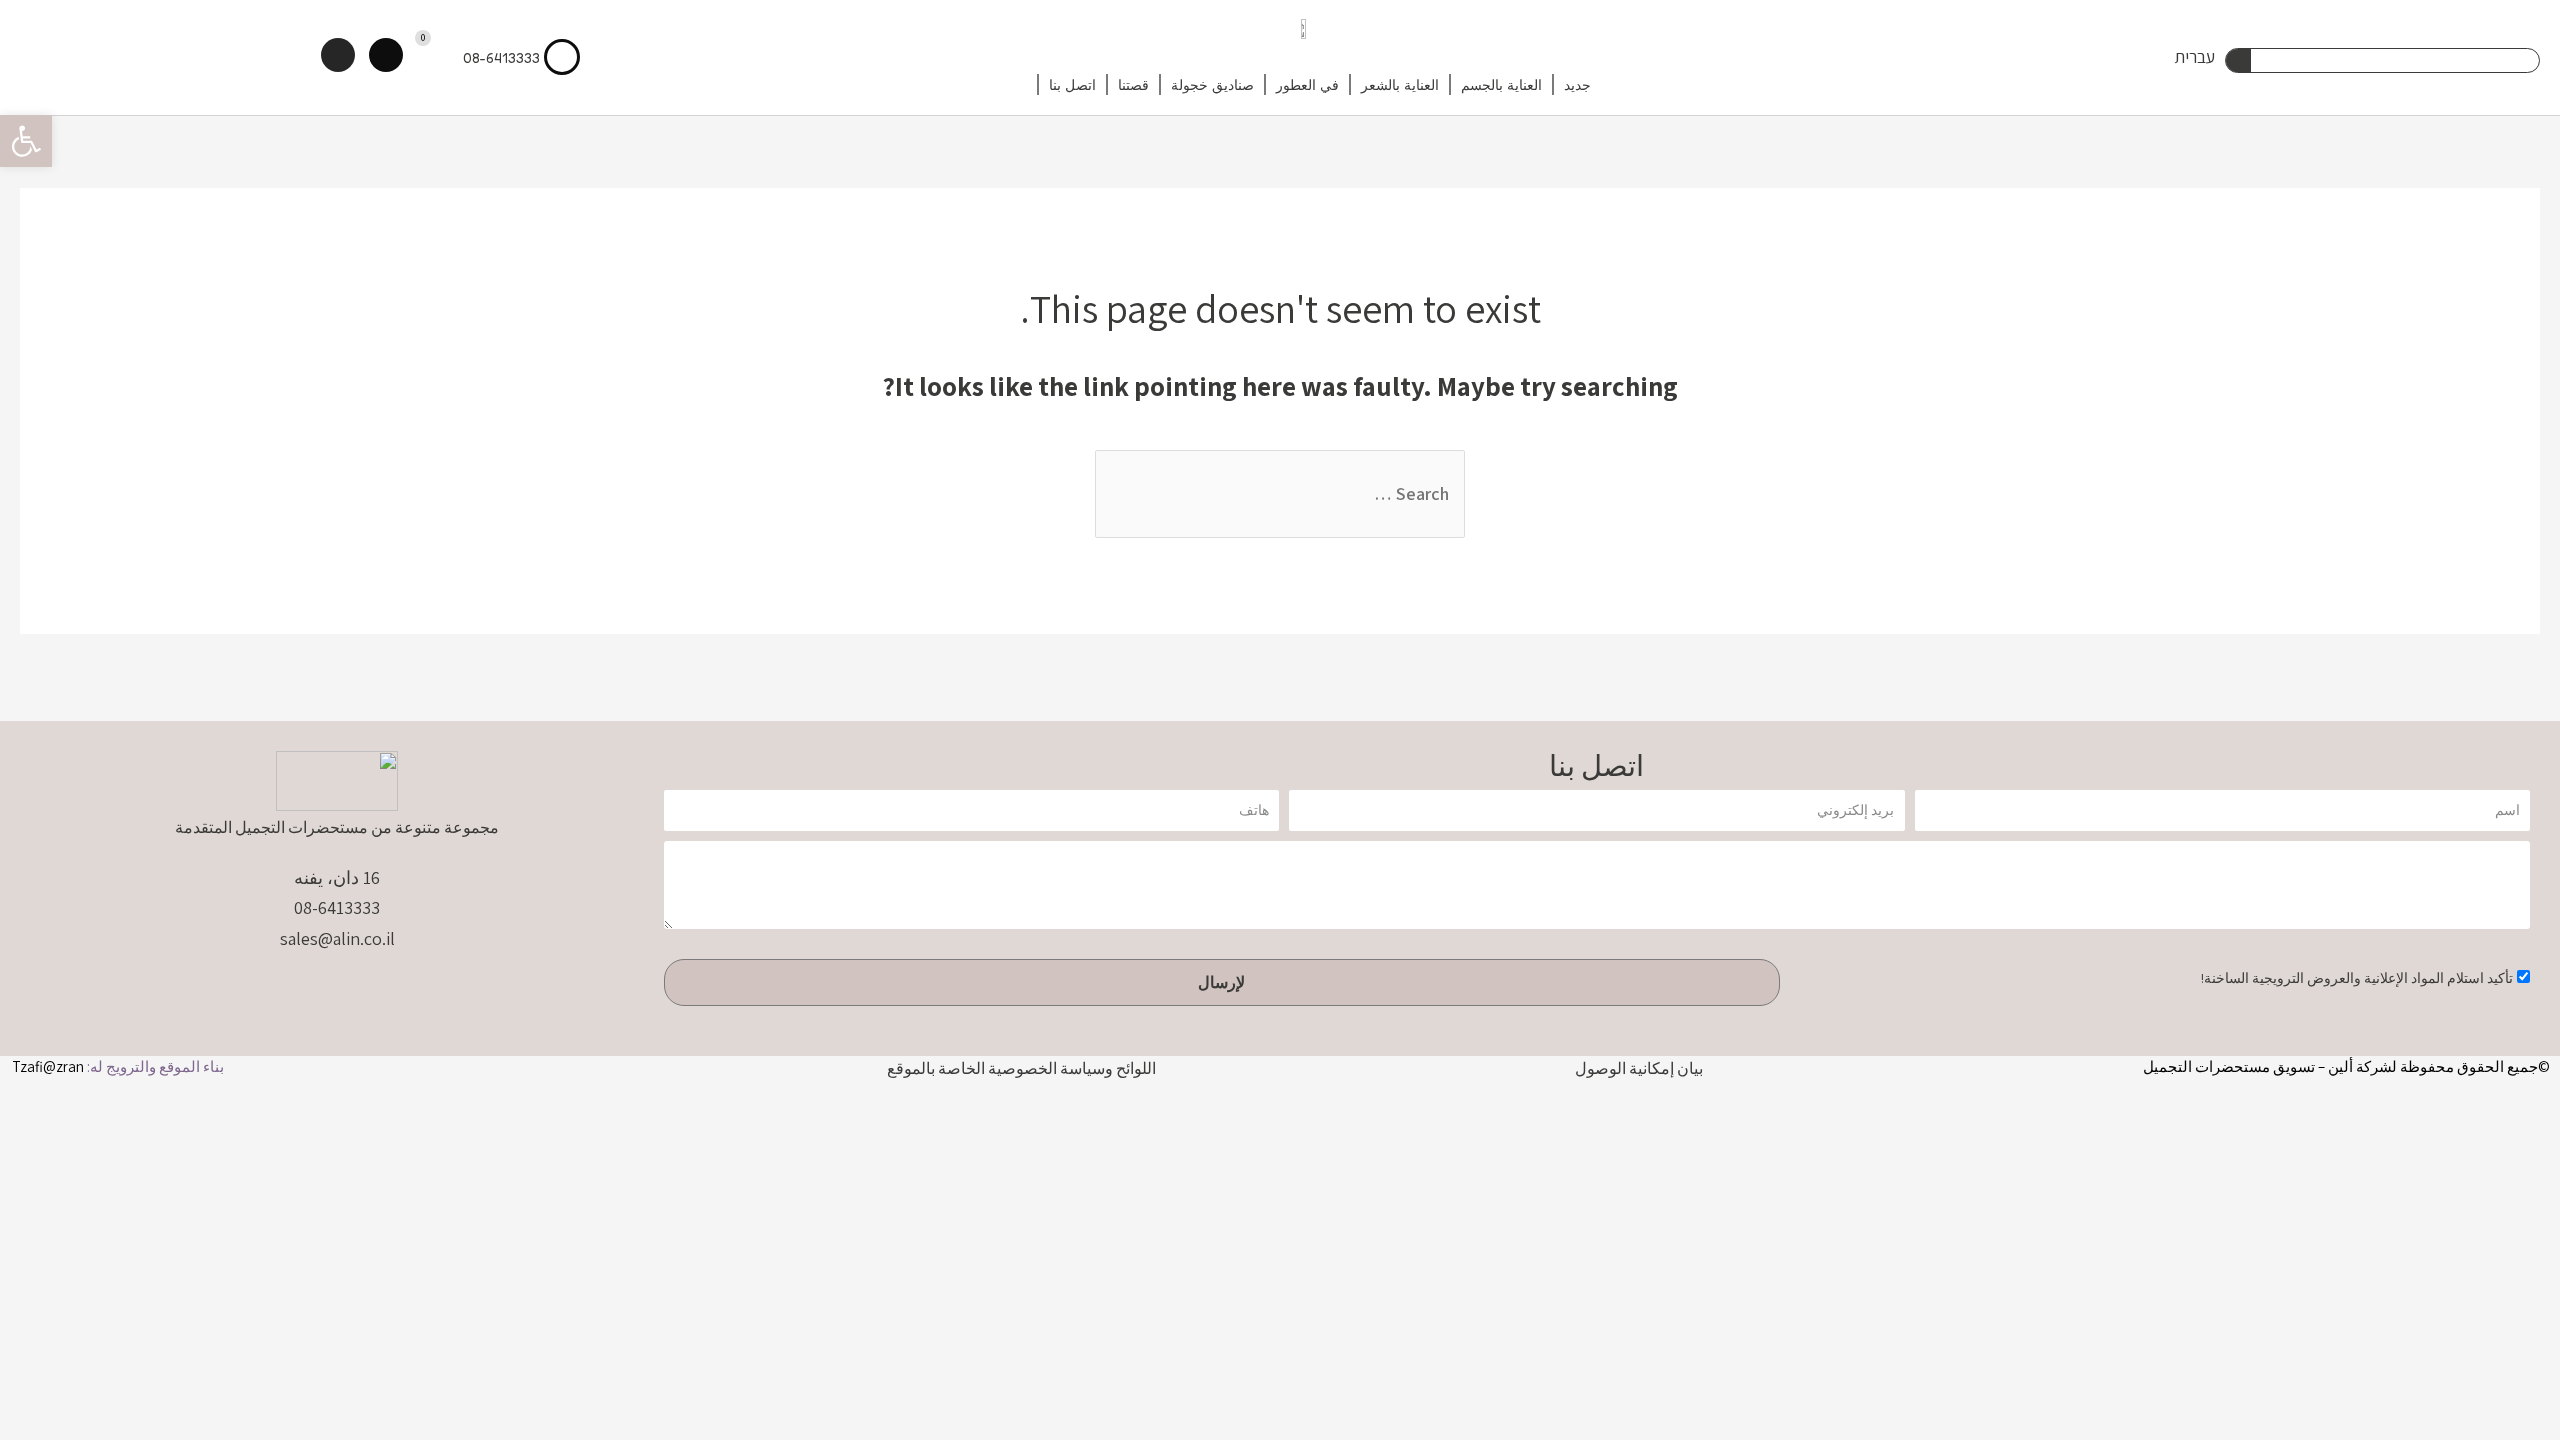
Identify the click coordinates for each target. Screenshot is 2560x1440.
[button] (26, 141)
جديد (1577, 84)
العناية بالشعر (1400, 84)
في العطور (1307, 84)
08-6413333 (501, 57)
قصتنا (1133, 84)
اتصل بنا (1072, 84)
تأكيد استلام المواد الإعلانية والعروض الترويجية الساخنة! (2357, 978)
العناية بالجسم (1501, 84)
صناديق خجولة (1212, 84)
